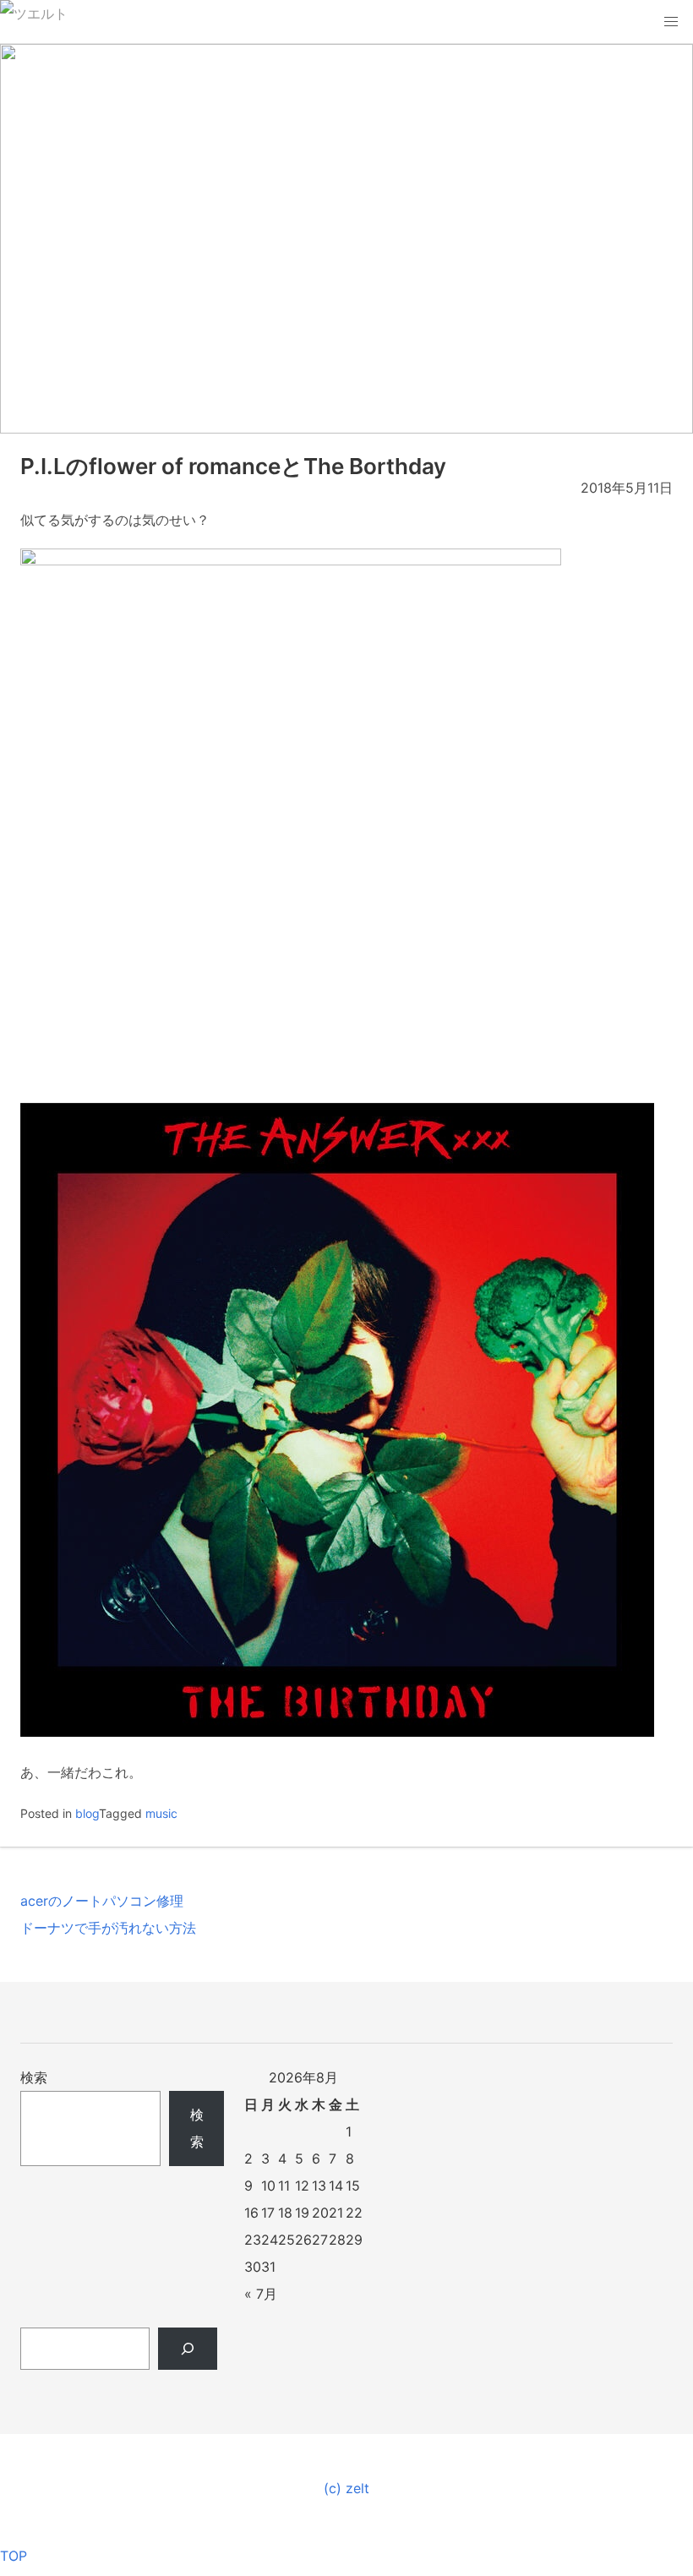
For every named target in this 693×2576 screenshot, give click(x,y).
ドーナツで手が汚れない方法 (108, 1928)
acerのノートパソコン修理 (102, 1901)
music (161, 1813)
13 (319, 2186)
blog (87, 1813)
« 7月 (261, 2294)
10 (268, 2186)
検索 (34, 2077)
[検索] (188, 2349)
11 (284, 2186)
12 (302, 2186)
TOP (14, 2556)
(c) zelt (346, 2488)
